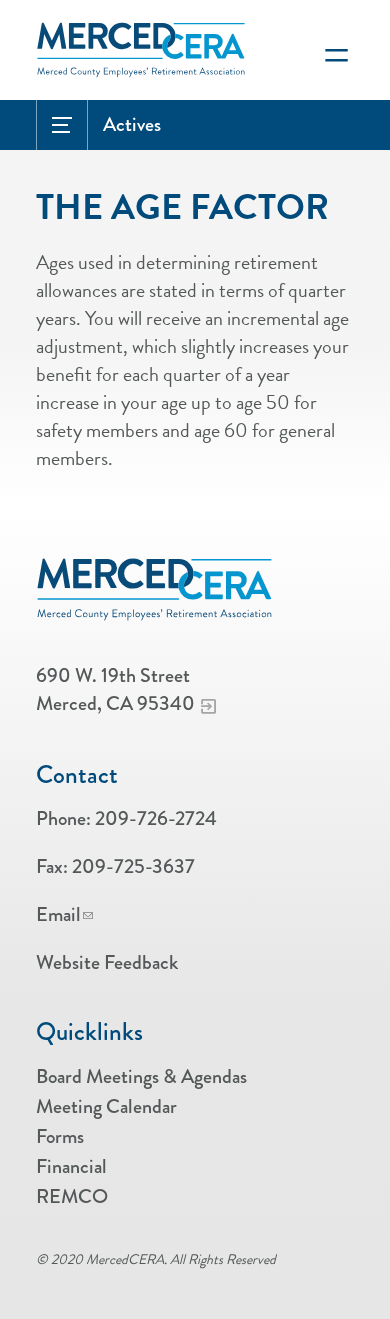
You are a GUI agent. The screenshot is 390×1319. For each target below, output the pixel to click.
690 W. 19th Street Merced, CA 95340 (115, 689)
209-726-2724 (156, 818)
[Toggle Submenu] (62, 125)
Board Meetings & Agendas (141, 1076)
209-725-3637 (133, 866)
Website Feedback (107, 962)
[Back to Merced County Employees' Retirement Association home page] (141, 41)
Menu (336, 50)
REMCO (72, 1196)
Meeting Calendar (106, 1106)
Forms (60, 1136)
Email (58, 914)
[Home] (155, 589)
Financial (71, 1166)
